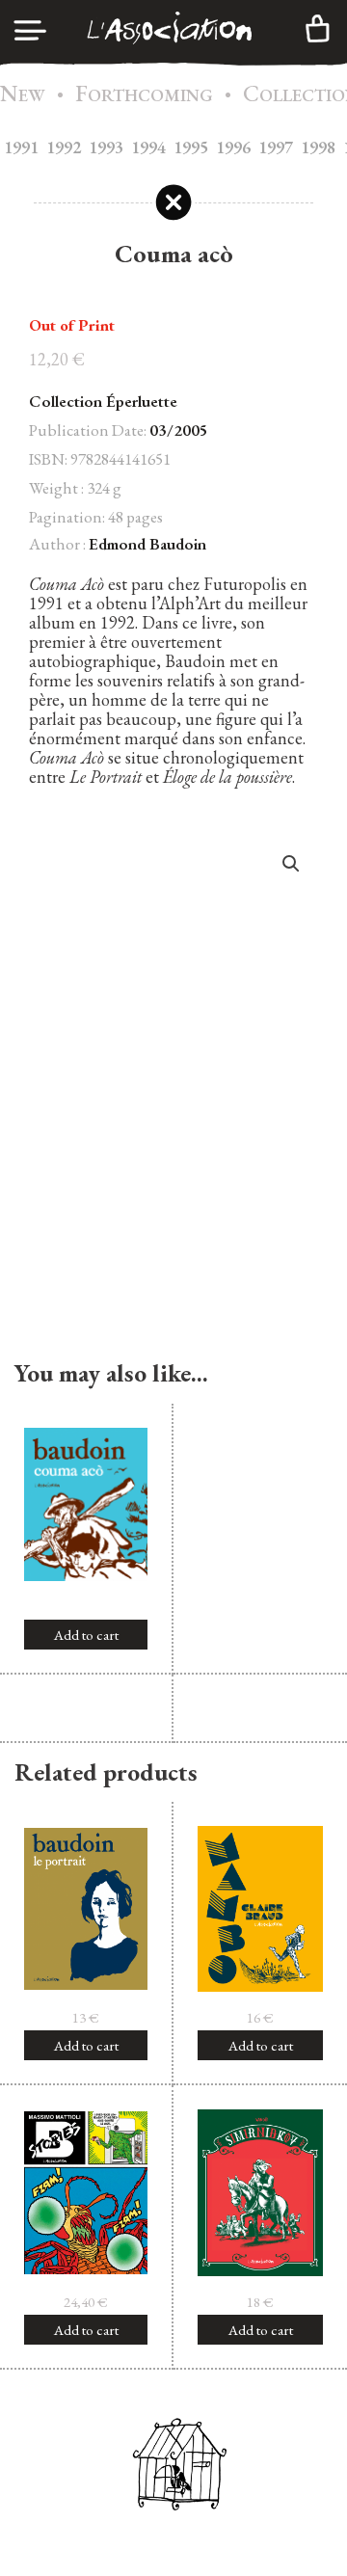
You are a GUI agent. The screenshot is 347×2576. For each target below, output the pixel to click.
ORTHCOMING (144, 95)
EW (23, 95)
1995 (191, 147)
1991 (21, 147)
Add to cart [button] (86, 1635)
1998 (318, 147)
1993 (106, 147)
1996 (233, 147)
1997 (276, 147)
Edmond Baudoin (147, 544)
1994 (148, 147)
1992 (64, 147)
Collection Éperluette (103, 401)
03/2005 (179, 430)
